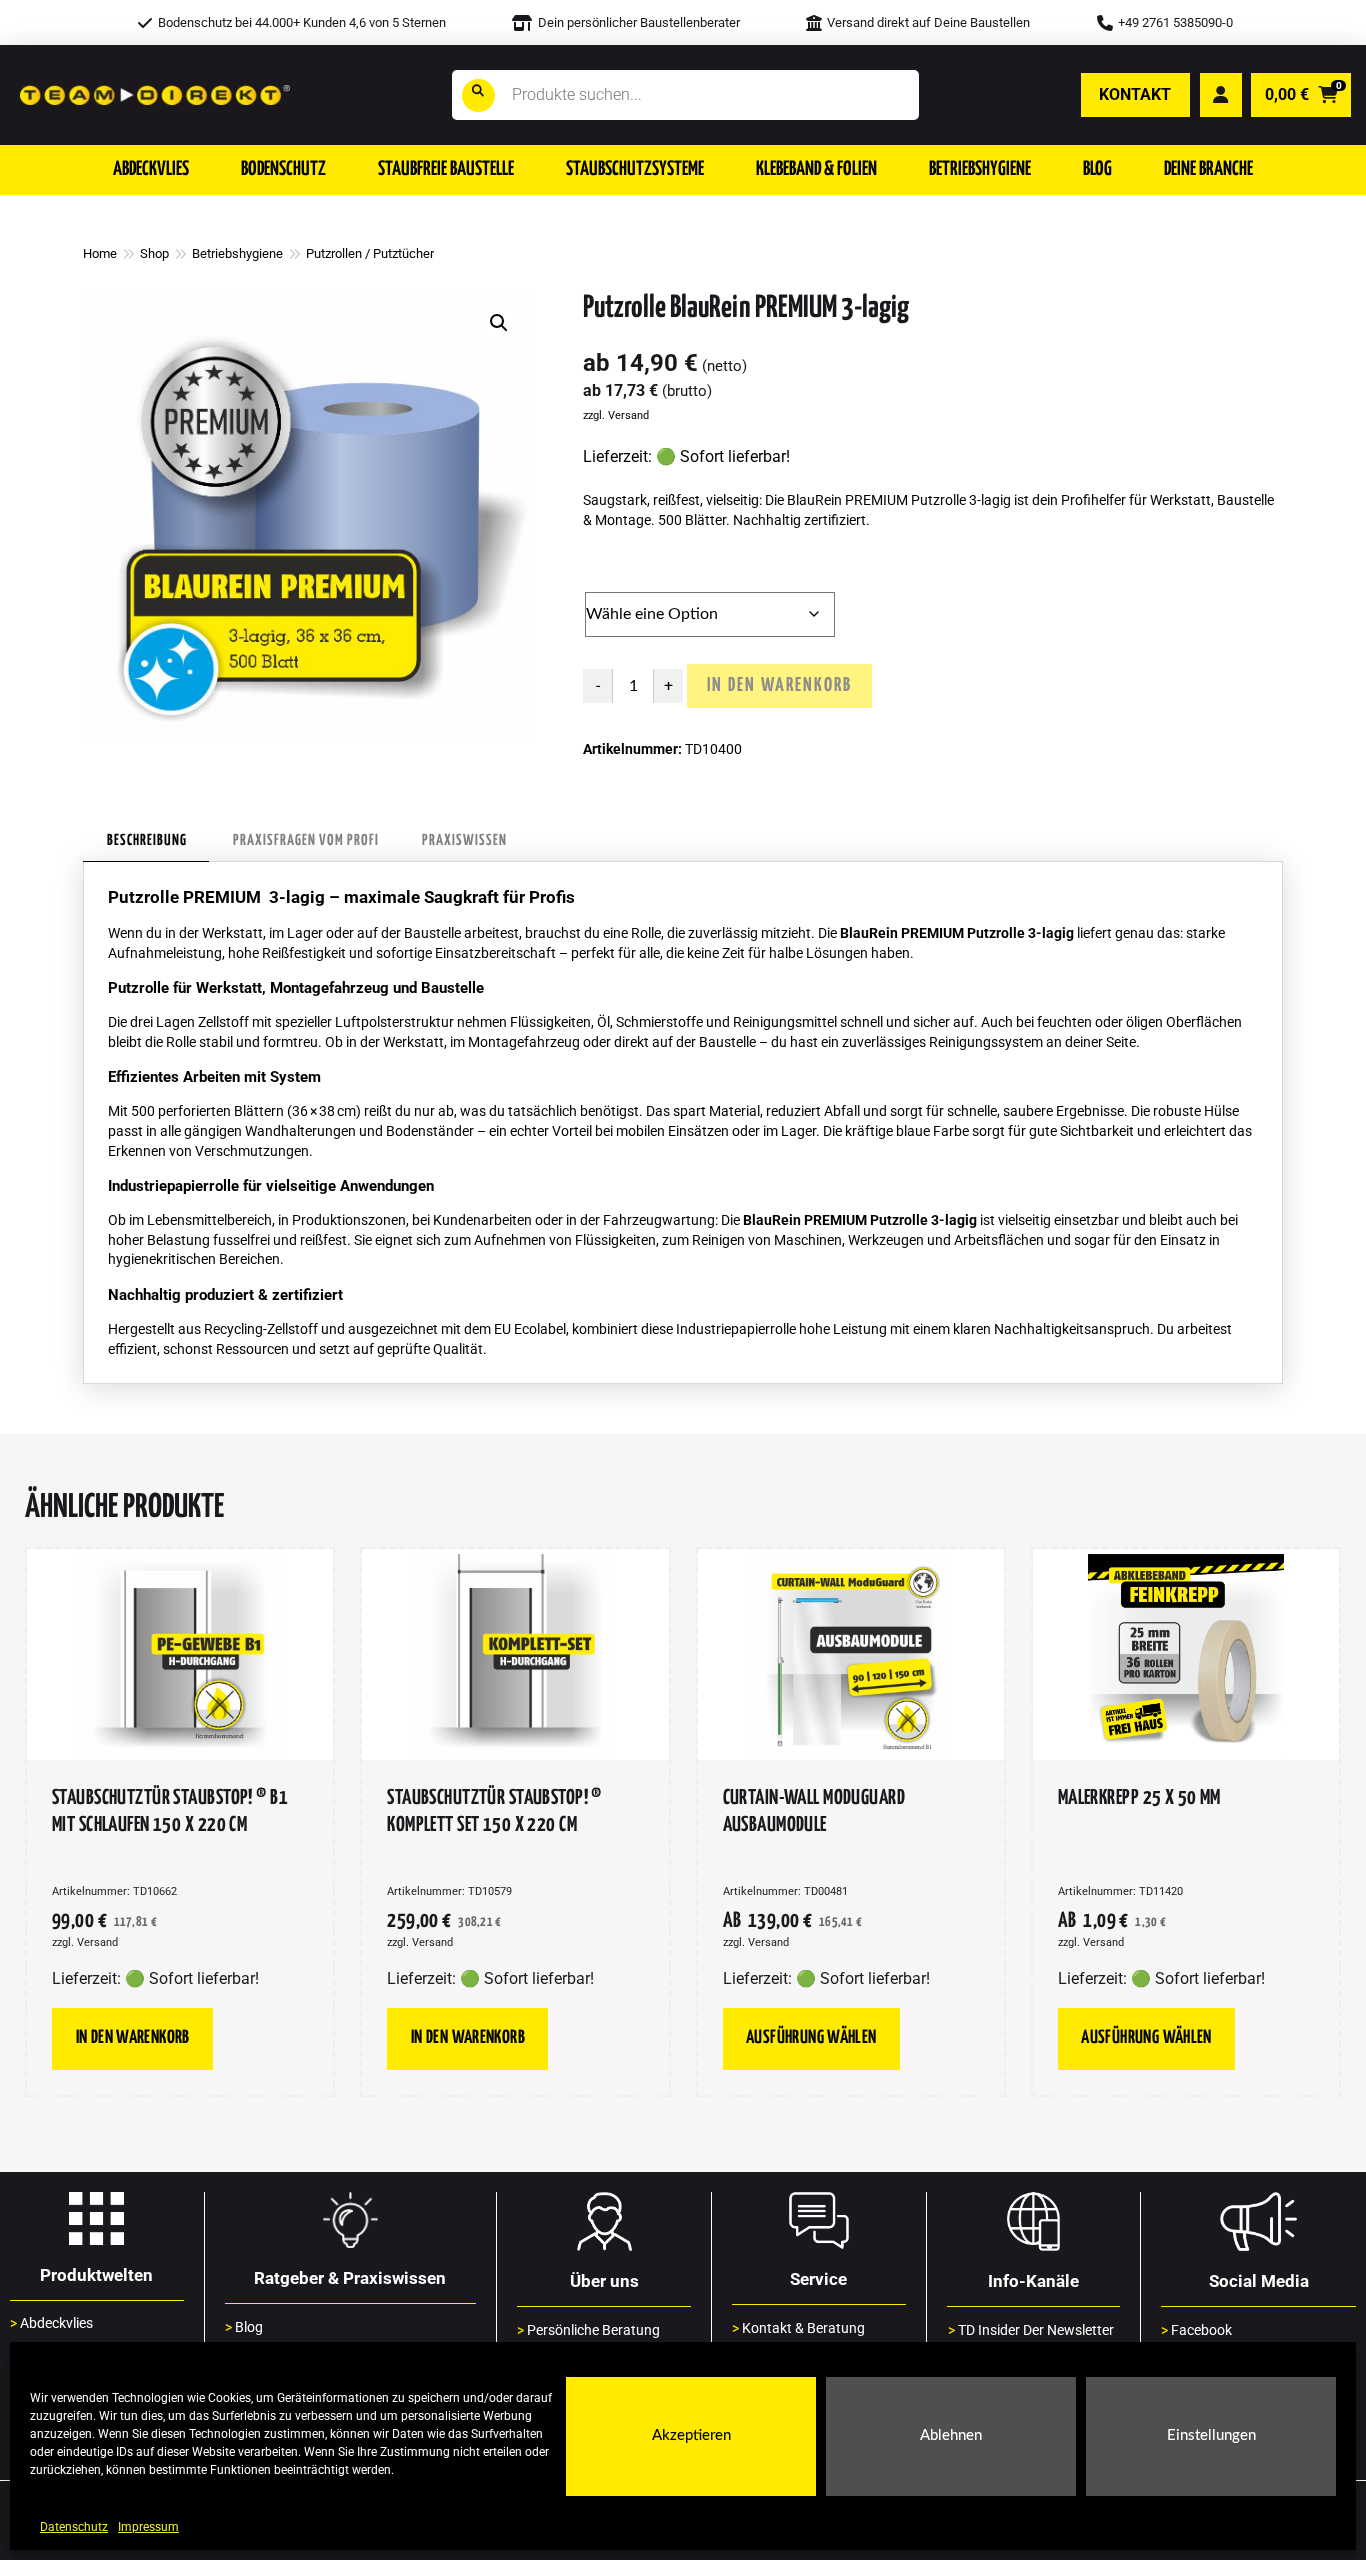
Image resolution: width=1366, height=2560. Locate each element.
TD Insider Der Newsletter (1031, 2330)
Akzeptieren (691, 2436)
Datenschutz (74, 2527)
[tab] (146, 841)
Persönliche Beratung (588, 2330)
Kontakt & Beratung (798, 2328)
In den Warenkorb (779, 685)
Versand (628, 415)
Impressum (148, 2527)
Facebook (1196, 2330)
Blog (244, 2327)
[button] (151, 170)
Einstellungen (1211, 2436)
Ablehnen (951, 2436)
